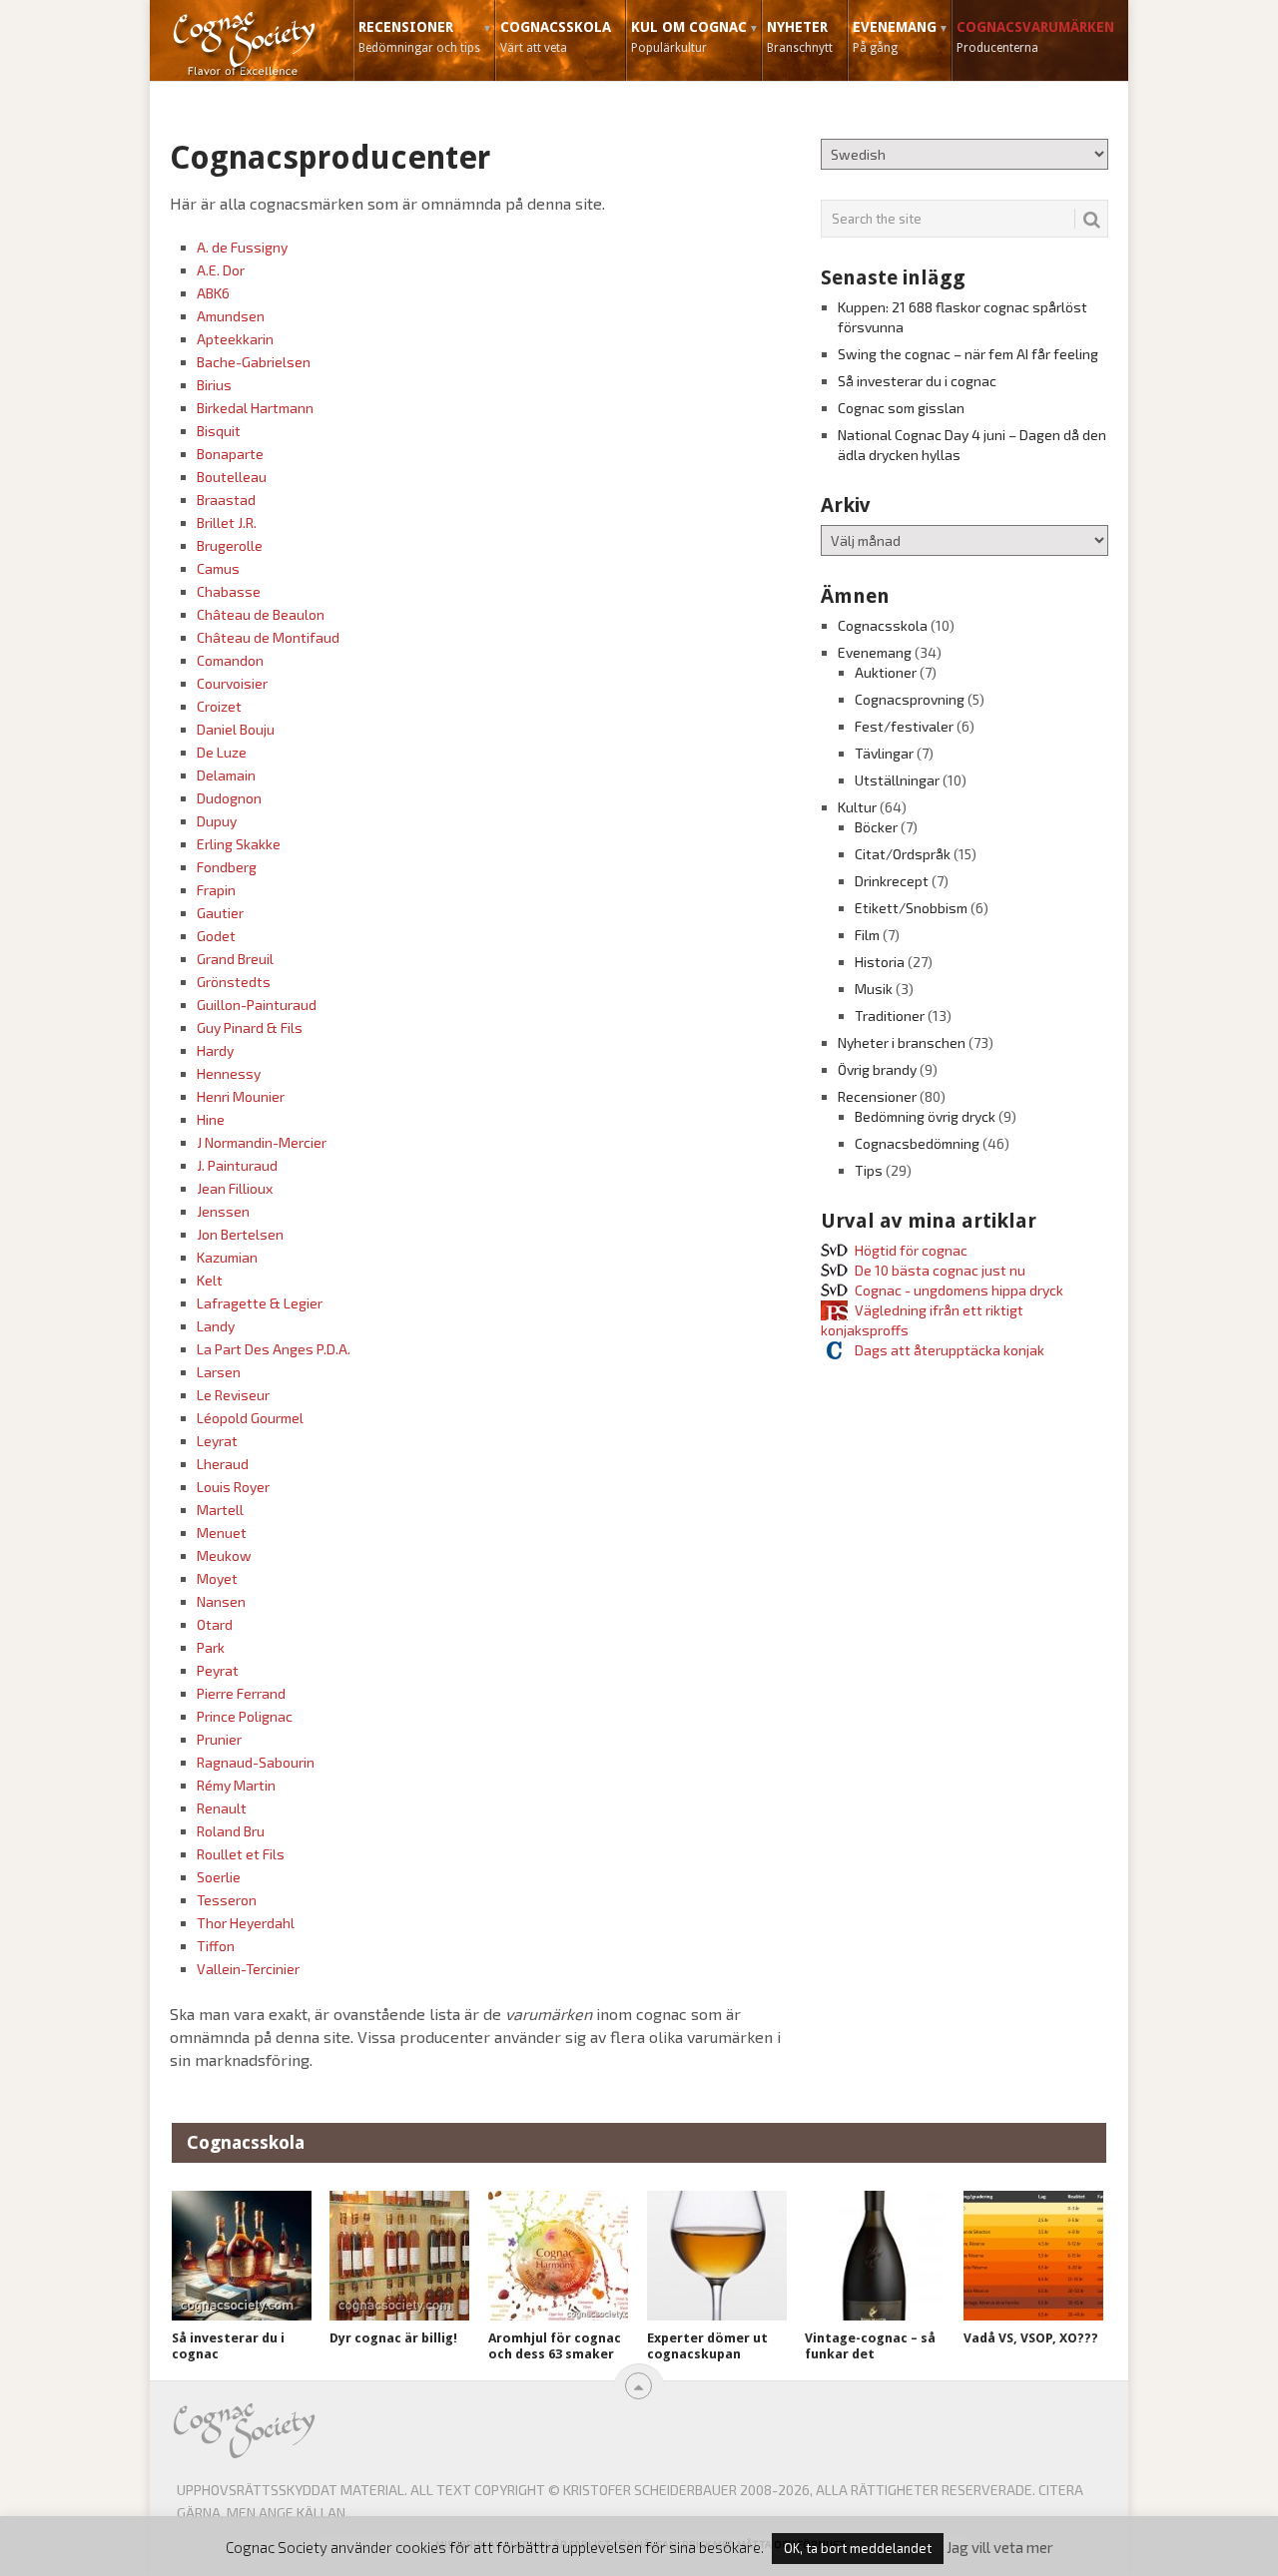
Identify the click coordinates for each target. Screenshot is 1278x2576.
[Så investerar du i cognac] (242, 2256)
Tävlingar (884, 753)
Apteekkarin (235, 339)
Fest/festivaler (904, 726)
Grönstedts (234, 982)
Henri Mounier (241, 1096)
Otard (215, 1624)
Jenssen (223, 1211)
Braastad (226, 500)
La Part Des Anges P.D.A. (274, 1349)
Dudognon (229, 798)
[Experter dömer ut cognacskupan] (717, 2256)
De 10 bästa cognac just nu (940, 1270)
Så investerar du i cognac (917, 381)
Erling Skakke (239, 844)
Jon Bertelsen (240, 1234)
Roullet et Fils (241, 1854)
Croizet (219, 706)
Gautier (220, 913)
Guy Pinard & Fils (250, 1028)
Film (867, 935)
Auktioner (886, 672)
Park (211, 1647)
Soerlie (219, 1877)
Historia (880, 962)
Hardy (215, 1050)
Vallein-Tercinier (248, 1969)
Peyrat (218, 1670)
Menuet (222, 1533)
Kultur (857, 807)
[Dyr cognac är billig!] (399, 2256)
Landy (216, 1326)
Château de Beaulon (261, 614)
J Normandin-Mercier (262, 1142)
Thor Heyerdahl (246, 1923)
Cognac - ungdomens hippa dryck (959, 1290)
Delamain (226, 775)
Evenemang (895, 37)
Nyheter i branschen (902, 1042)
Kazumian (227, 1257)
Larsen (219, 1372)
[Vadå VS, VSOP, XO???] (1033, 2256)
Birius (214, 385)
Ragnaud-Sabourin (256, 1762)
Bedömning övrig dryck (925, 1116)
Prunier (219, 1739)
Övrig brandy (877, 1069)
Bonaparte (230, 454)
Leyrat (217, 1441)
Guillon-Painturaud (257, 1005)
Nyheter (800, 37)
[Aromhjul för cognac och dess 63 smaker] (558, 2256)
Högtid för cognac (911, 1250)
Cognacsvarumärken (1035, 37)
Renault (222, 1808)
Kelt (210, 1280)
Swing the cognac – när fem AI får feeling (968, 354)
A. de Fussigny (242, 247)
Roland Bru (231, 1831)
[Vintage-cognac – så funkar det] (875, 2256)
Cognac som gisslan (901, 408)
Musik (874, 989)
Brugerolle (230, 545)
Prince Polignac (245, 1716)
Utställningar (897, 780)
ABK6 (213, 293)
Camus (218, 568)
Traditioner (890, 1016)
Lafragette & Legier (260, 1303)
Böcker (876, 827)
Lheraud (223, 1464)
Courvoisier (232, 683)
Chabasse (229, 591)
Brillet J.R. (227, 522)
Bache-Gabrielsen (254, 362)
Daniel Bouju (236, 729)
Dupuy (217, 821)
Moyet (217, 1578)
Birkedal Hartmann (255, 408)
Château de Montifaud (268, 637)
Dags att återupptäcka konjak (950, 1350)
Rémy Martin (236, 1785)
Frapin (216, 890)
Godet (216, 936)
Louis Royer (233, 1487)
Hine (211, 1119)
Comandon (230, 660)
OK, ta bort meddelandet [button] (858, 2548)
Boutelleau (232, 477)
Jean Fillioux (235, 1188)
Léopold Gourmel (250, 1418)
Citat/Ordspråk (903, 854)
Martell (220, 1510)
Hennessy (229, 1073)
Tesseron (227, 1900)
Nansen (221, 1601)
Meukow (224, 1555)
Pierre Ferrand (241, 1693)
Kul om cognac (689, 37)
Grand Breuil (235, 959)
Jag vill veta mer (1000, 2547)
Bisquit (219, 431)
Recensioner (419, 37)
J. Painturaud (237, 1165)
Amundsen (231, 316)
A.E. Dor (221, 270)
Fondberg (227, 867)
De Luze (222, 752)
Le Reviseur (233, 1395)
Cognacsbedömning (917, 1143)
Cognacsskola (556, 37)
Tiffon (216, 1946)
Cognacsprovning (910, 699)
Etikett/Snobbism (911, 908)
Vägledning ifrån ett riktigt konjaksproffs (922, 1320)
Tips (869, 1170)
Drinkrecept (892, 881)
